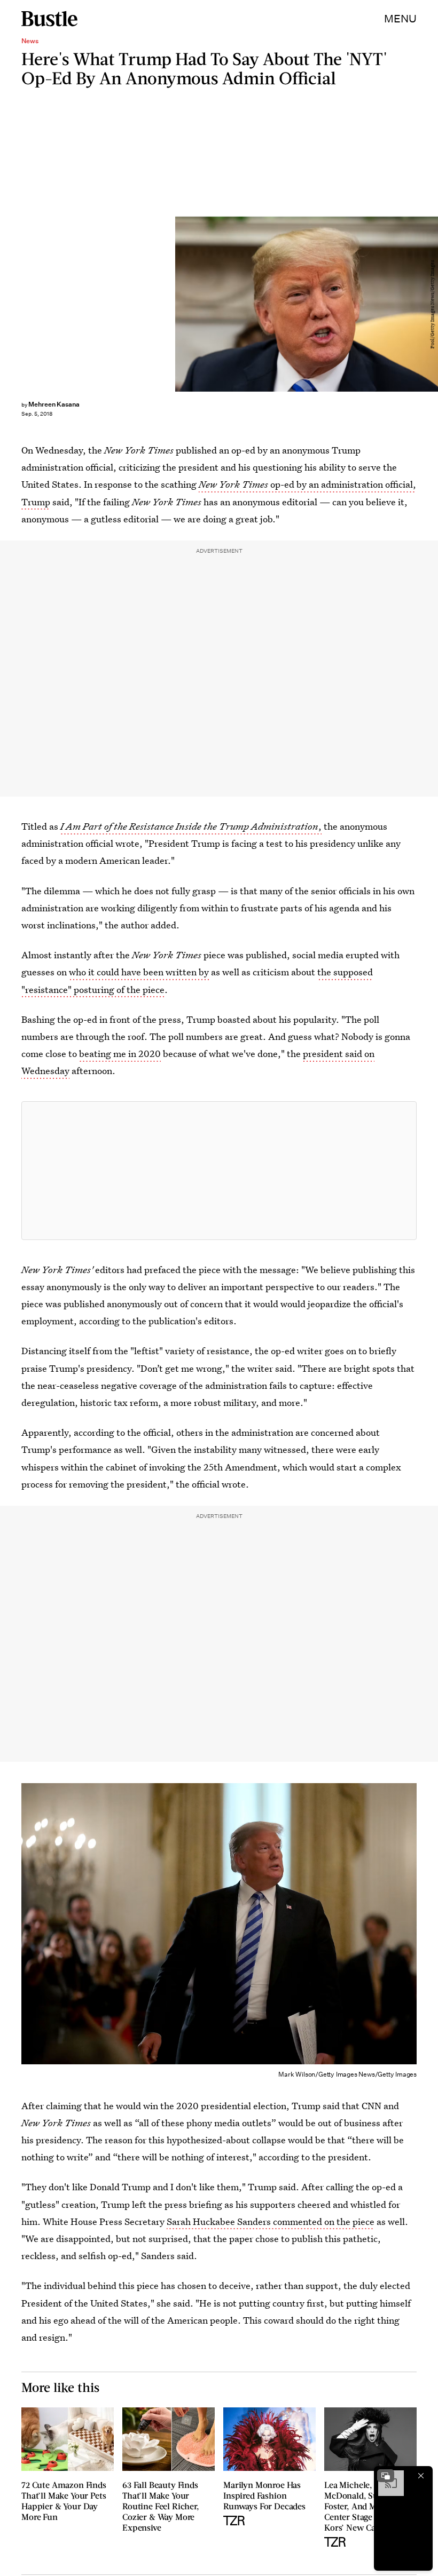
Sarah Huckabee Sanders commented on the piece (271, 2221)
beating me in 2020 (120, 1054)
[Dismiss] (421, 2476)
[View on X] (219, 1171)
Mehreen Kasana (54, 404)
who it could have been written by (139, 972)
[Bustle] (49, 19)
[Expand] (386, 2476)
